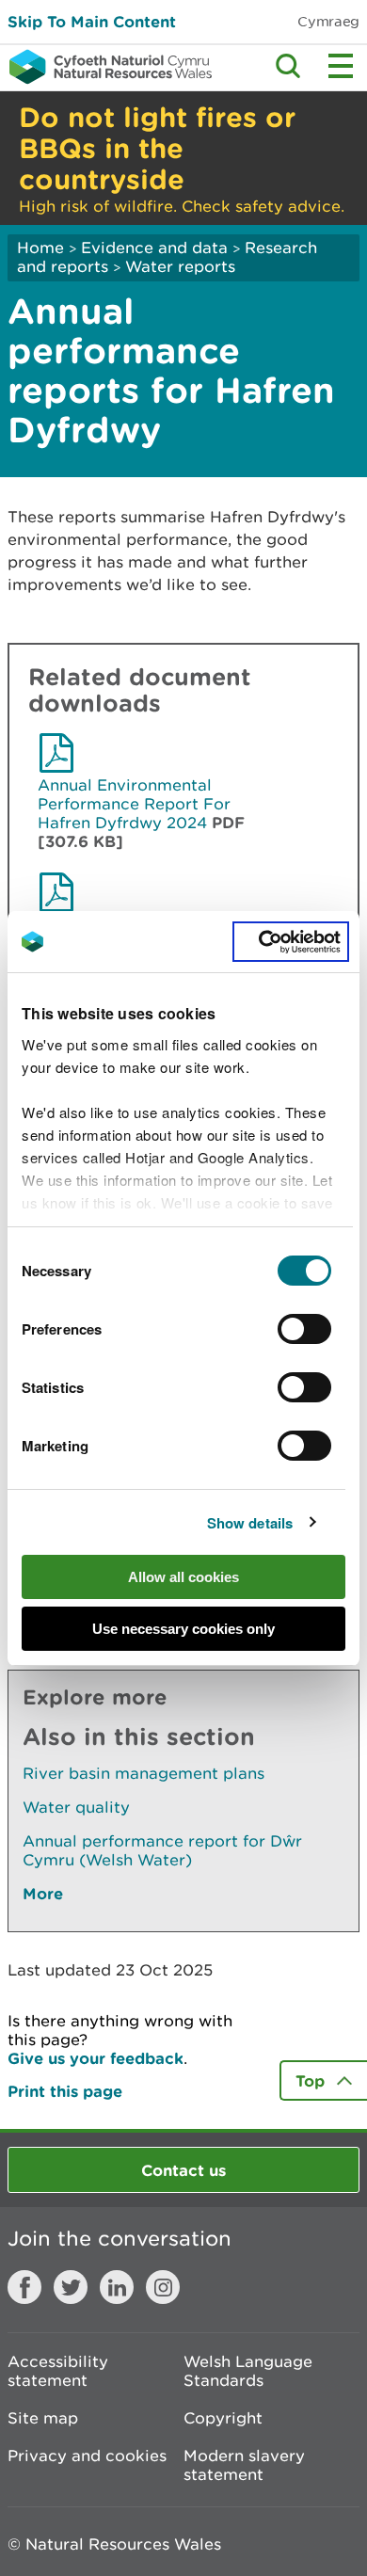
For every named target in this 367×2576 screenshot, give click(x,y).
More (43, 1893)
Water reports (180, 266)
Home (40, 248)
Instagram (163, 2287)
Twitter (71, 2287)
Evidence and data (154, 248)
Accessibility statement (58, 2371)
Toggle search (288, 66)
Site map (43, 2418)
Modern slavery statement (244, 2465)
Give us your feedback (96, 2058)
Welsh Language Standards (248, 2371)
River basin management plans (144, 1773)
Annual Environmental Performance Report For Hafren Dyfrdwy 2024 (134, 804)
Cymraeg (328, 21)
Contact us (183, 2170)
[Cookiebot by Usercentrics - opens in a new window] (291, 942)
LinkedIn (117, 2287)
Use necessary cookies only (183, 1629)
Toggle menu (341, 66)
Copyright (223, 2418)
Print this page (65, 2091)
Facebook (24, 2287)
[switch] (304, 1329)
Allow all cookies (183, 1577)
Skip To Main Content (92, 21)
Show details (250, 1523)
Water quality (76, 1807)
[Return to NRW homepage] (106, 67)
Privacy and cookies (87, 2456)
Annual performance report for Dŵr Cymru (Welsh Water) (162, 1850)
